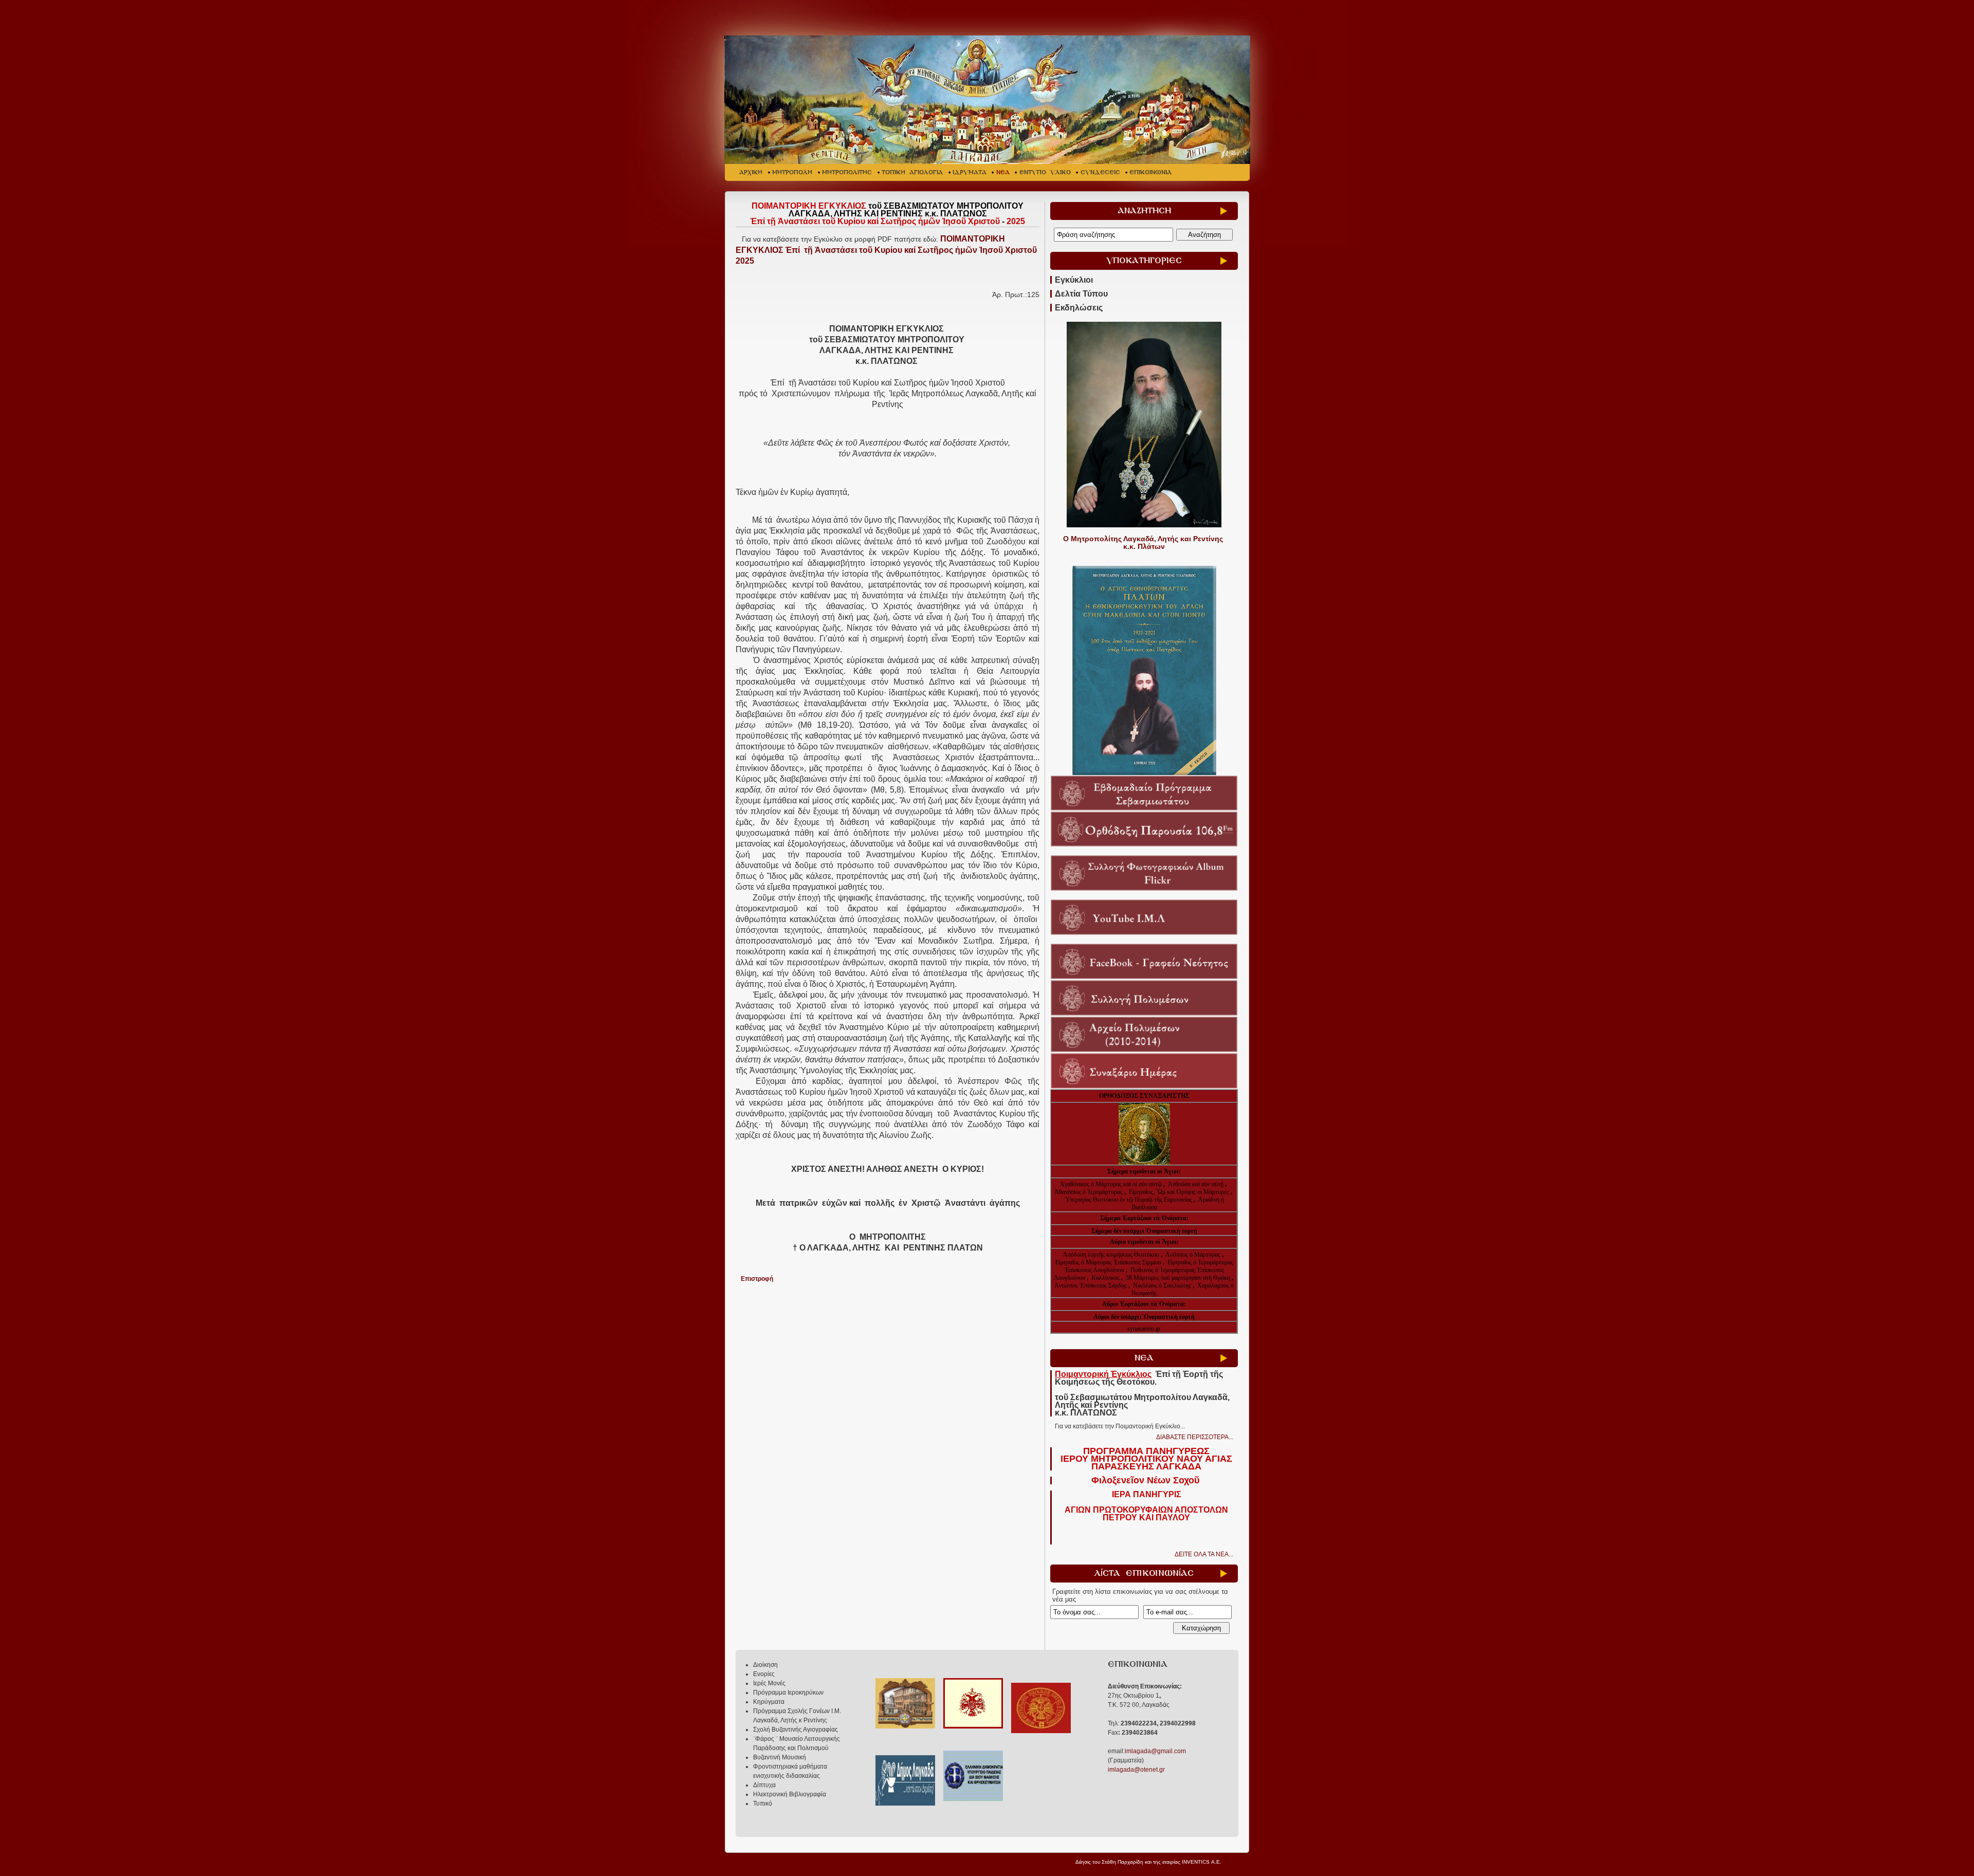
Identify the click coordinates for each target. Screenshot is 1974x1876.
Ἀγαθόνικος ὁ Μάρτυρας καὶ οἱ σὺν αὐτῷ (1111, 1184)
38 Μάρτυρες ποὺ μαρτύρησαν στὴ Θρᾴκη (1178, 1278)
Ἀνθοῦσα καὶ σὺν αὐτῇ (1196, 1184)
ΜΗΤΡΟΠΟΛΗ (792, 172)
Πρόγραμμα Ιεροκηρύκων (788, 1693)
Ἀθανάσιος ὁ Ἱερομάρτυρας (1089, 1192)
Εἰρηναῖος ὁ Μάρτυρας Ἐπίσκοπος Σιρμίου (1108, 1262)
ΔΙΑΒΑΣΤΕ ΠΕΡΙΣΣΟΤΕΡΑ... (1195, 1437)
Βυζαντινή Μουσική (780, 1757)
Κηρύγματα (769, 1702)
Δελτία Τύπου (1081, 294)
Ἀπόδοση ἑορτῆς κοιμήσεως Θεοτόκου (1112, 1255)
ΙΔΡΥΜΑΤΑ (970, 172)
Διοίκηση (765, 1665)
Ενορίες (764, 1674)
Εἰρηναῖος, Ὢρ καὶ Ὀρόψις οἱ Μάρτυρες (1180, 1192)
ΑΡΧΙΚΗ (751, 172)
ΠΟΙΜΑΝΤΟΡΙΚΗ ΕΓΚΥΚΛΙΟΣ (886, 250)
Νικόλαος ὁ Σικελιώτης (1162, 1285)
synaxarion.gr (1144, 1329)
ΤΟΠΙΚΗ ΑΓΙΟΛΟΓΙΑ (912, 172)
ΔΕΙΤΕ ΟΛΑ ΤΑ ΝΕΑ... (1204, 1554)
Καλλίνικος (1106, 1278)
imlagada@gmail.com (1155, 1751)
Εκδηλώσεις (1079, 308)
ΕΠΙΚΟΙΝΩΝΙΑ (1150, 172)
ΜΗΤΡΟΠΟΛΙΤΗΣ (847, 172)
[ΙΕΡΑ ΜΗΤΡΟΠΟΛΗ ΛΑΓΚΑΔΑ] (988, 100)
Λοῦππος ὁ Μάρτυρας (1194, 1255)
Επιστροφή (757, 1279)
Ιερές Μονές (769, 1683)
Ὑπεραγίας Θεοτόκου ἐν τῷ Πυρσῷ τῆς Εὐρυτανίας (1128, 1200)
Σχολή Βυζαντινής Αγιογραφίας (796, 1730)
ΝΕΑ (1003, 172)
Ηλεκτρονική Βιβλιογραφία (790, 1794)
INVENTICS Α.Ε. (1202, 1862)
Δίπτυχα (764, 1785)
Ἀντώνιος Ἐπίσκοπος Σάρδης (1091, 1285)
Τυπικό (763, 1804)
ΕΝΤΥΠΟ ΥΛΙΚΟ (1045, 172)
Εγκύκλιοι (1074, 280)
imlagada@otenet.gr (1136, 1770)
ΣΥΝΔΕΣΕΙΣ (1100, 172)
